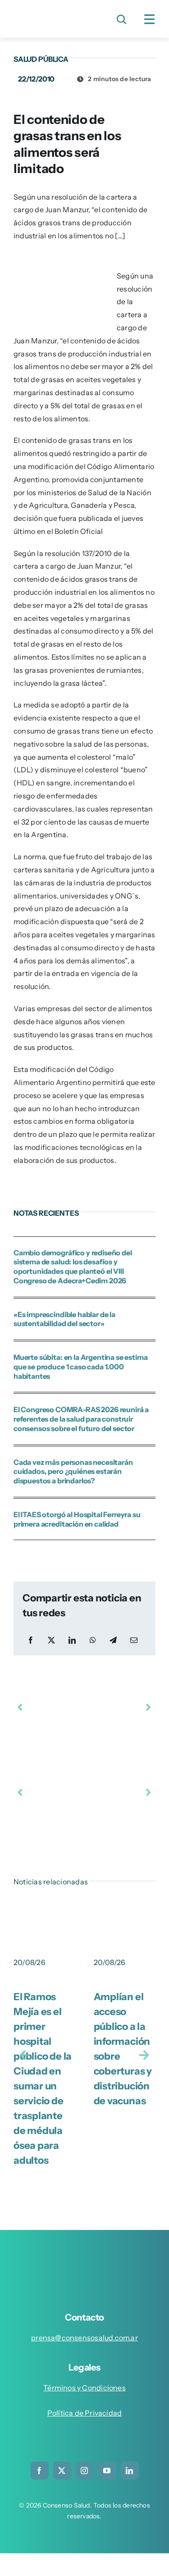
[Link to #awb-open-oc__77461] (150, 19)
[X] (51, 1640)
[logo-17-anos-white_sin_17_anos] (88, 2256)
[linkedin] (130, 2471)
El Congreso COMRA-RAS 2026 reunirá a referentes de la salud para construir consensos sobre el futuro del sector (81, 1419)
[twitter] (62, 2471)
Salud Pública (41, 59)
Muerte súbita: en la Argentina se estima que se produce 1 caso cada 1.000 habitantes (81, 1367)
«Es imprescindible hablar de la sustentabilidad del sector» (64, 1319)
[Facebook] (31, 1640)
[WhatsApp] (93, 1640)
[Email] (134, 1640)
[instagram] (85, 2471)
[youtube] (107, 2471)
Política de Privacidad (85, 2413)
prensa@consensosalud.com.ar (84, 2338)
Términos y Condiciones (84, 2388)
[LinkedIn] (72, 1640)
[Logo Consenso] (47, 13)
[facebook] (40, 2471)
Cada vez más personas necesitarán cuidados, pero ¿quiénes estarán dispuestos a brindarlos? (73, 1472)
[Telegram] (113, 1640)
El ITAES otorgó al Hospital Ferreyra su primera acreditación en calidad (77, 1519)
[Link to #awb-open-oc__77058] (121, 19)
